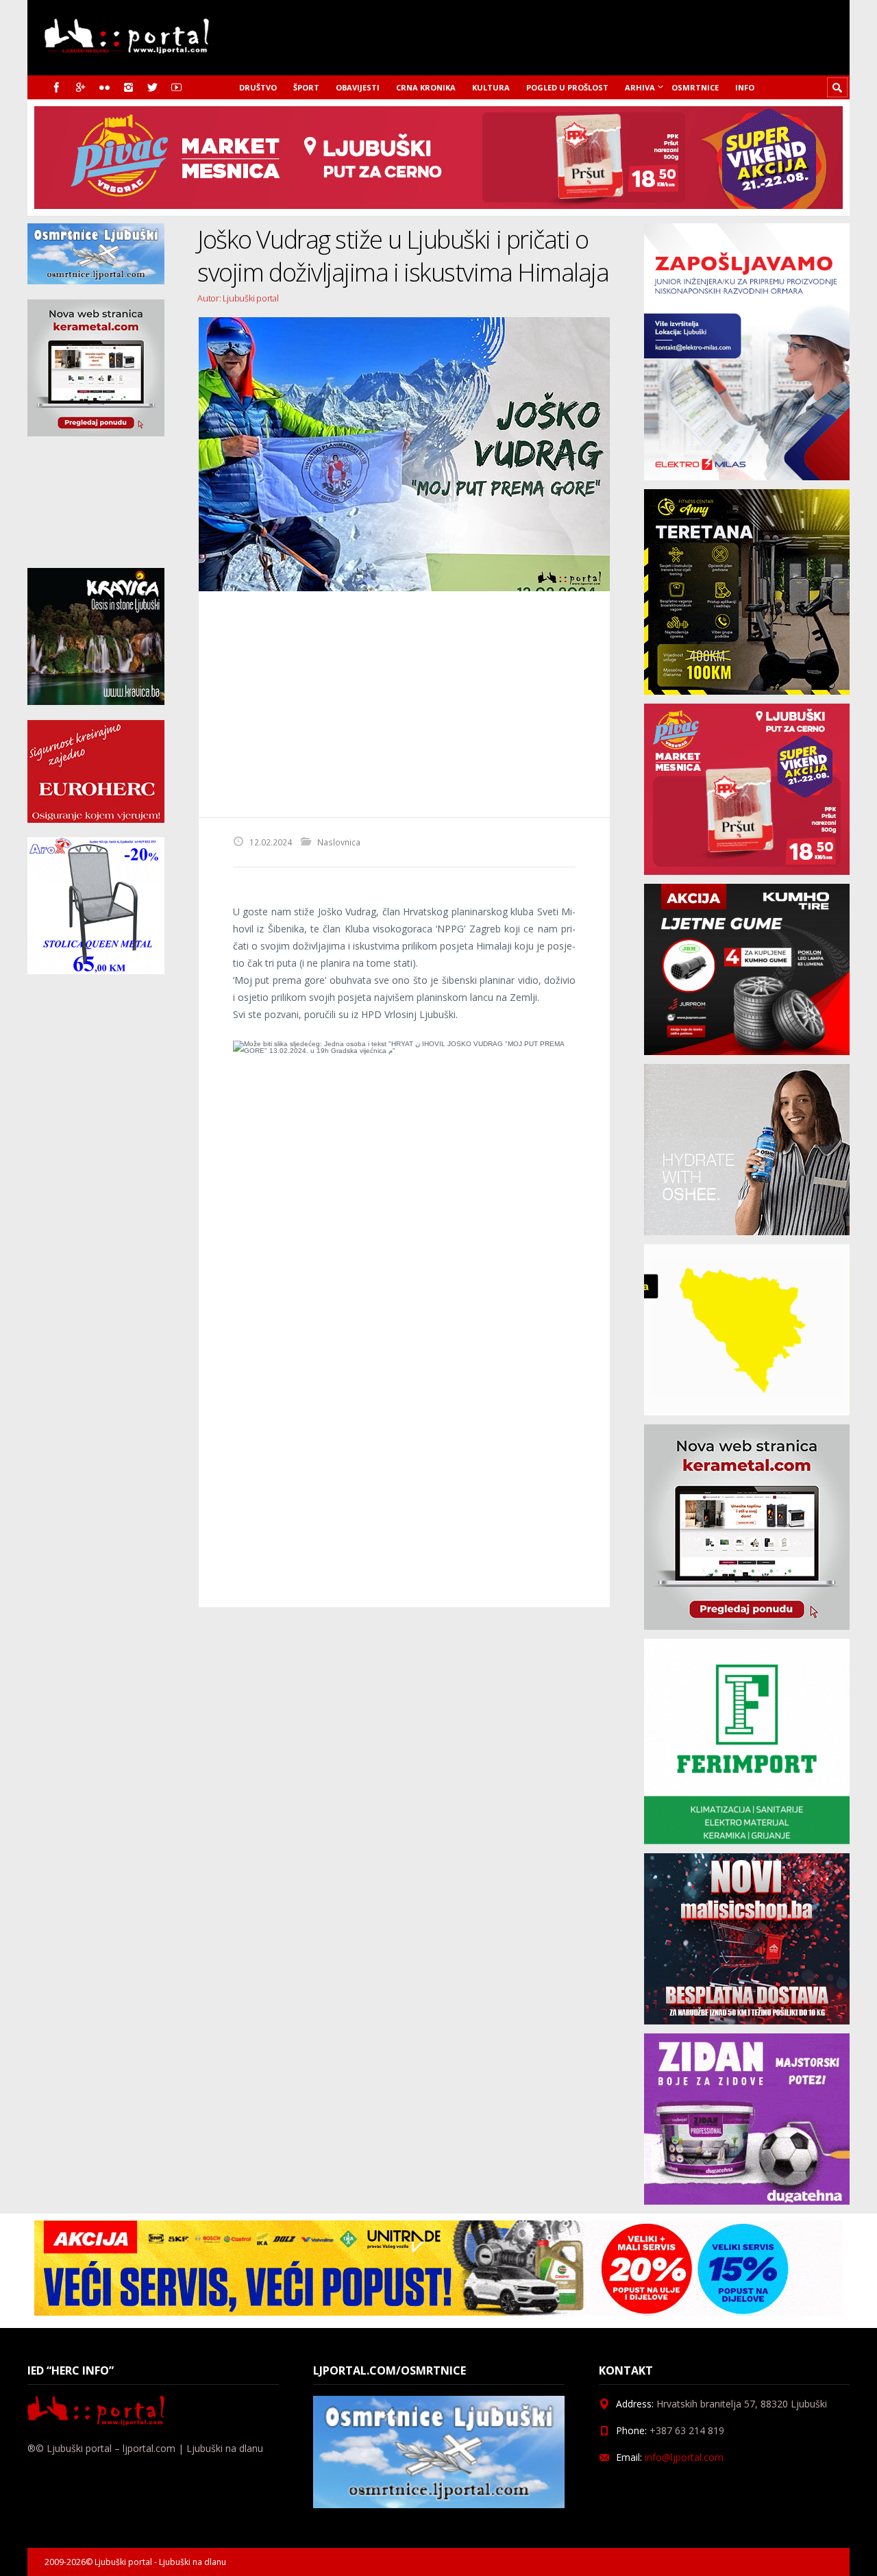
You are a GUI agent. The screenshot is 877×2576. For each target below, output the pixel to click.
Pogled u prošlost (567, 87)
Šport (306, 87)
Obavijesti (358, 87)
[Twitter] (152, 87)
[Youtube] (176, 87)
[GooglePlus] (81, 87)
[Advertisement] (404, 704)
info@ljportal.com (684, 2457)
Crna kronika (426, 87)
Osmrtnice (695, 87)
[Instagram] (128, 87)
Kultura (491, 87)
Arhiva (640, 87)
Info (745, 87)
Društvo (258, 87)
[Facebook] (57, 87)
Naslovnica (339, 842)
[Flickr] (104, 87)
